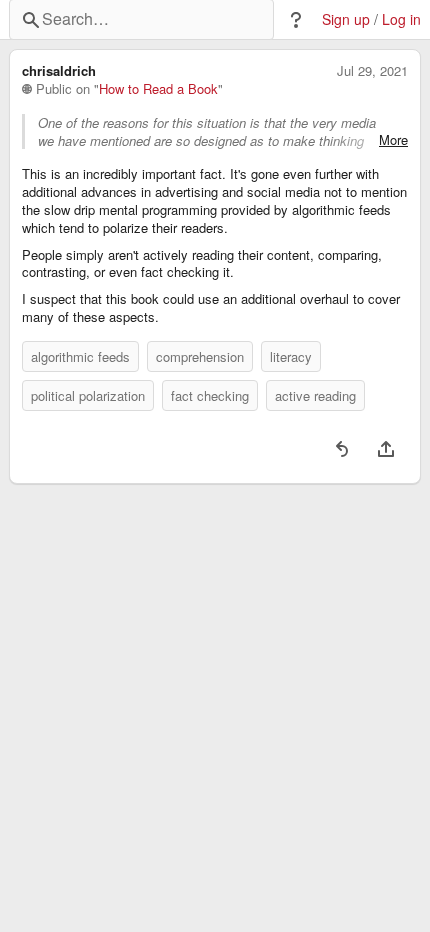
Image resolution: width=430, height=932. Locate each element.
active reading (315, 395)
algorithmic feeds (80, 356)
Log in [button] (401, 19)
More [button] (393, 140)
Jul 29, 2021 (372, 71)
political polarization (88, 395)
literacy (291, 356)
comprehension (200, 356)
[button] (296, 20)
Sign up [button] (346, 19)
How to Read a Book (158, 89)
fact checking (210, 395)
